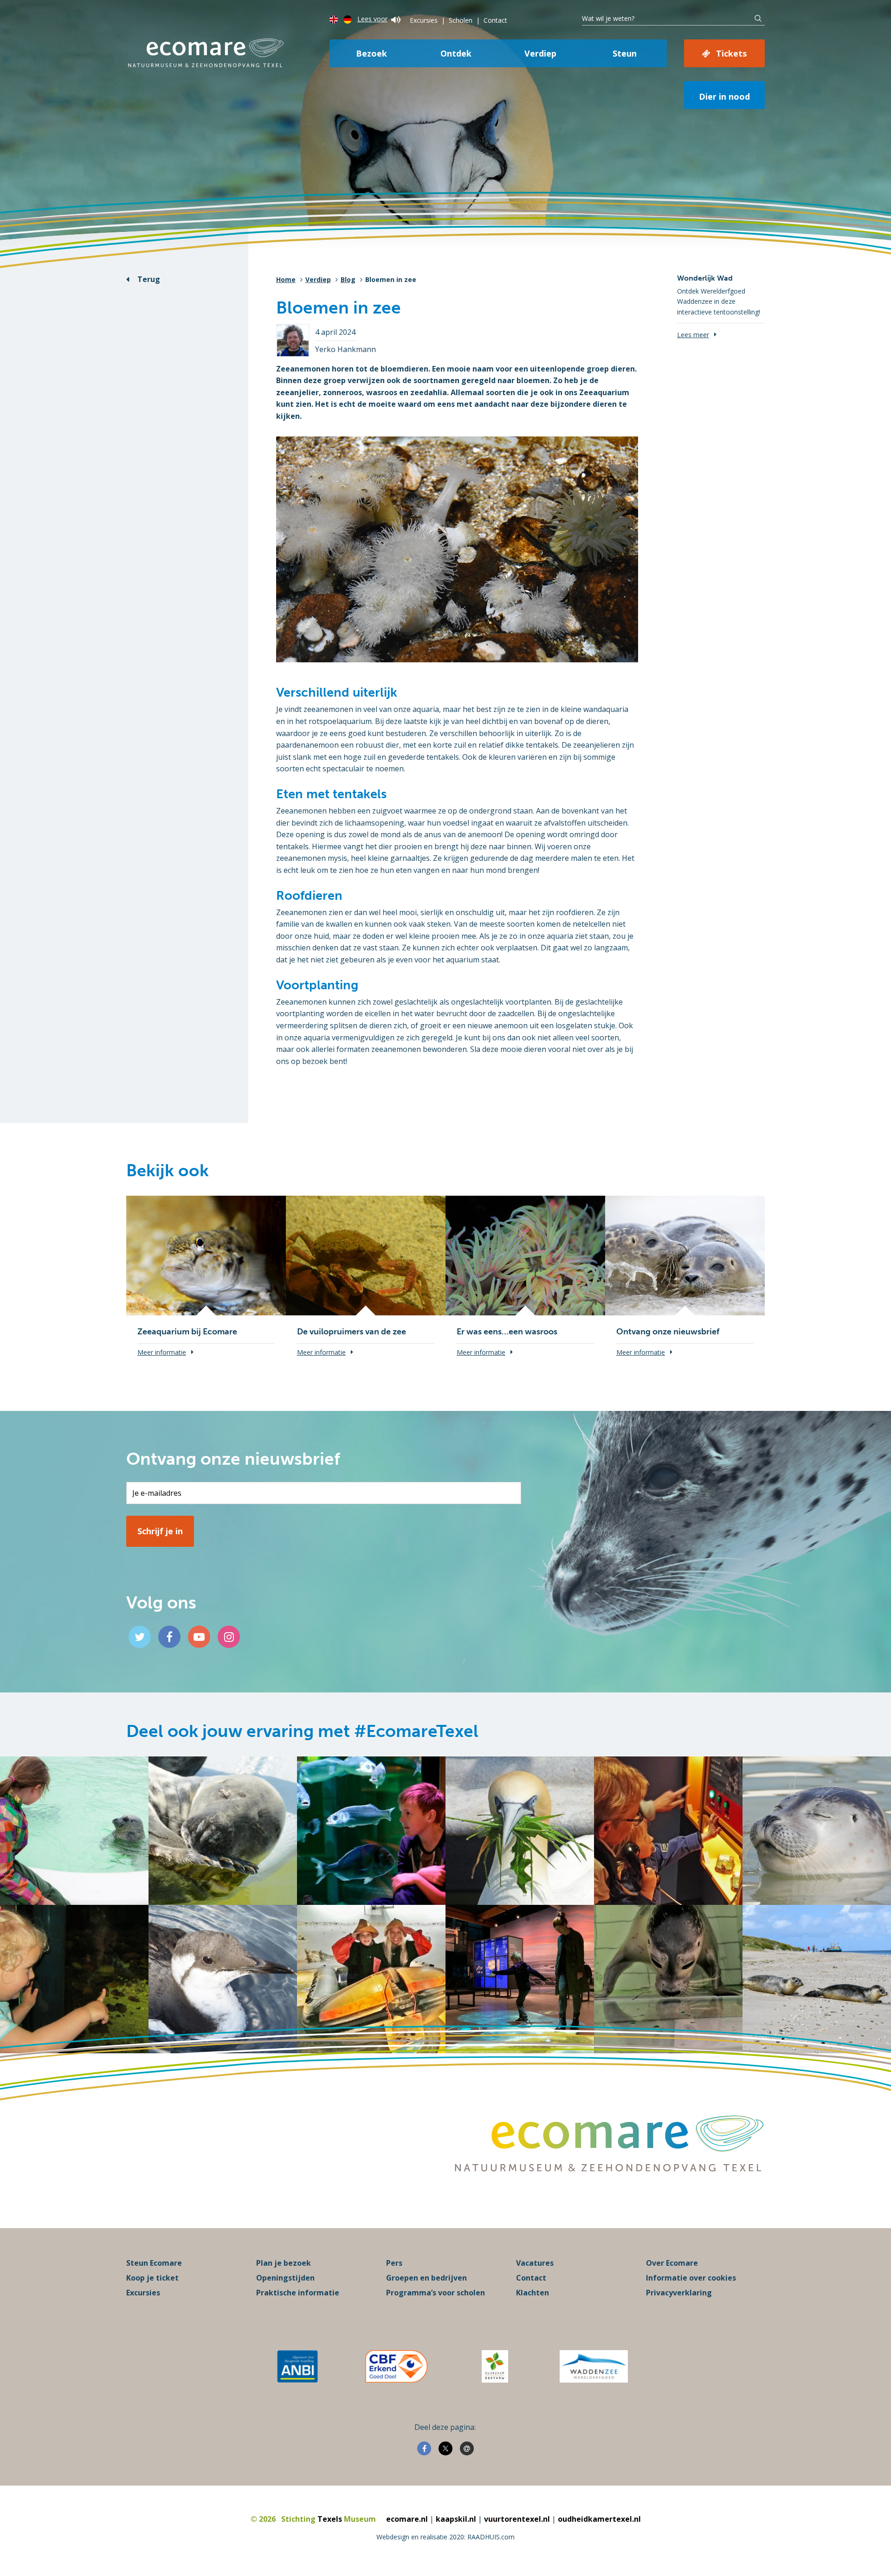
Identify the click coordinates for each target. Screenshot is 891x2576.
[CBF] (396, 2366)
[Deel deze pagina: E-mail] (467, 2448)
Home (286, 279)
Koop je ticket (152, 2278)
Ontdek (456, 53)
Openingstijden (285, 2278)
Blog (348, 279)
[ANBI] (297, 2366)
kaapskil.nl (456, 2519)
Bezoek (371, 53)
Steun (625, 53)
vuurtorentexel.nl (517, 2519)
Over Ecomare (672, 2263)
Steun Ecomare (154, 2263)
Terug (149, 279)
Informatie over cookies (691, 2278)
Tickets (731, 53)
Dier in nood (724, 96)
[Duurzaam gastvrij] (495, 2366)
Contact (495, 20)
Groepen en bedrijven (426, 2278)
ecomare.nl (407, 2519)
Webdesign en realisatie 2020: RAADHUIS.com (445, 2537)
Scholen (461, 20)
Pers (394, 2263)
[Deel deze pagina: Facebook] (424, 2448)
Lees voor (372, 19)
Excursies (424, 20)
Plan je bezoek (284, 2263)
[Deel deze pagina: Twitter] (445, 2448)
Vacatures (535, 2263)
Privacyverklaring (679, 2293)
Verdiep (540, 53)
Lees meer (693, 335)
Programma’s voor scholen (436, 2293)
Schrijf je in (160, 1531)
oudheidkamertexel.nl (599, 2519)
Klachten (533, 2293)
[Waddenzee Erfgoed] (594, 2366)
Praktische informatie (298, 2293)
